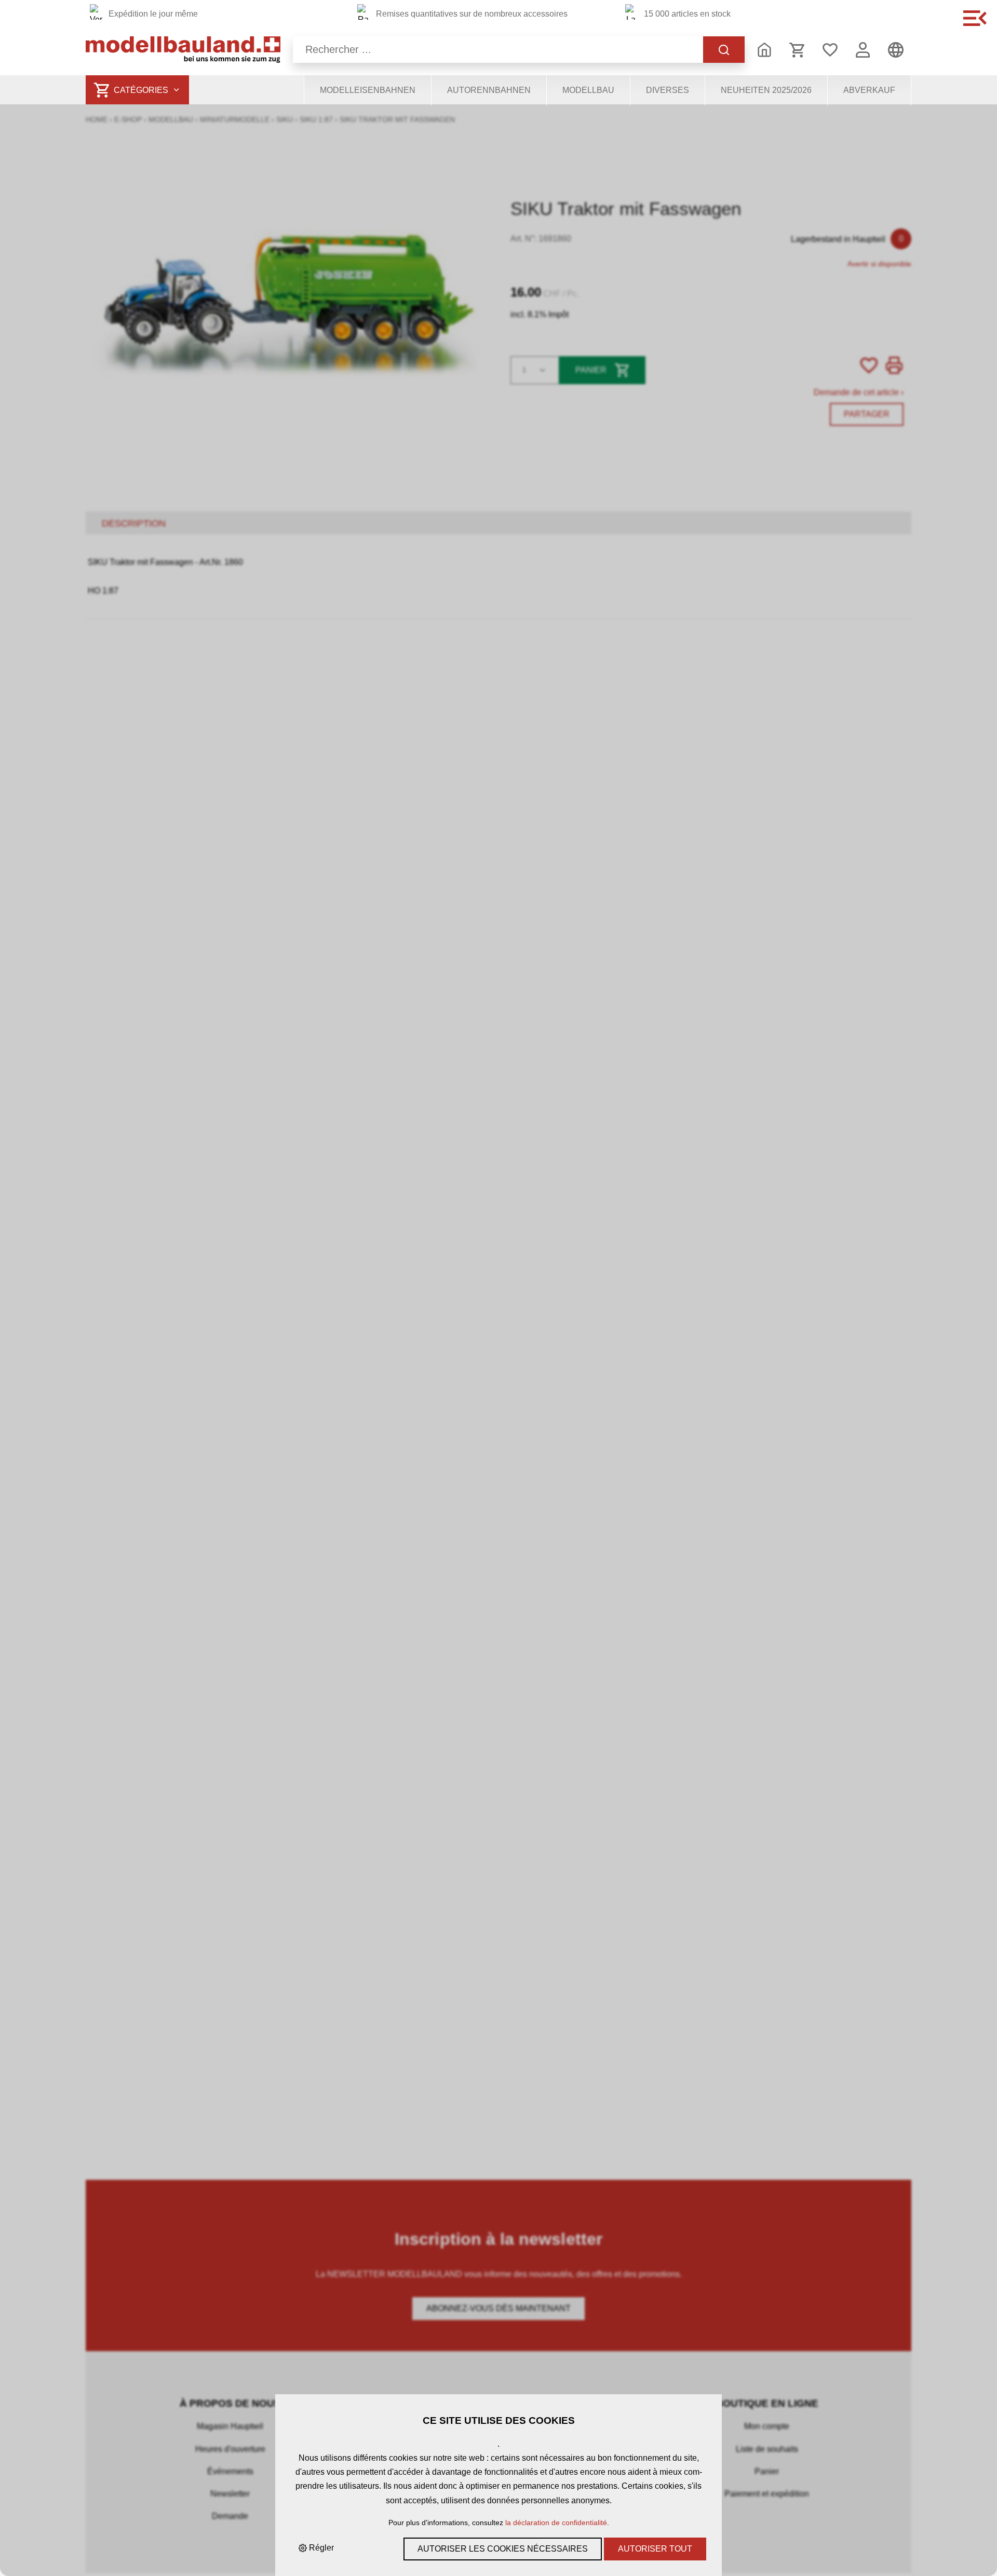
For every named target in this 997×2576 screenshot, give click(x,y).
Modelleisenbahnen (368, 90)
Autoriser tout (655, 2549)
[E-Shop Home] (183, 50)
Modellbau (588, 90)
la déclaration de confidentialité (556, 2523)
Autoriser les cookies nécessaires (503, 2549)
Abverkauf (869, 90)
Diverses (668, 90)
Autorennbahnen (489, 90)
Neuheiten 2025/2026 (766, 90)
